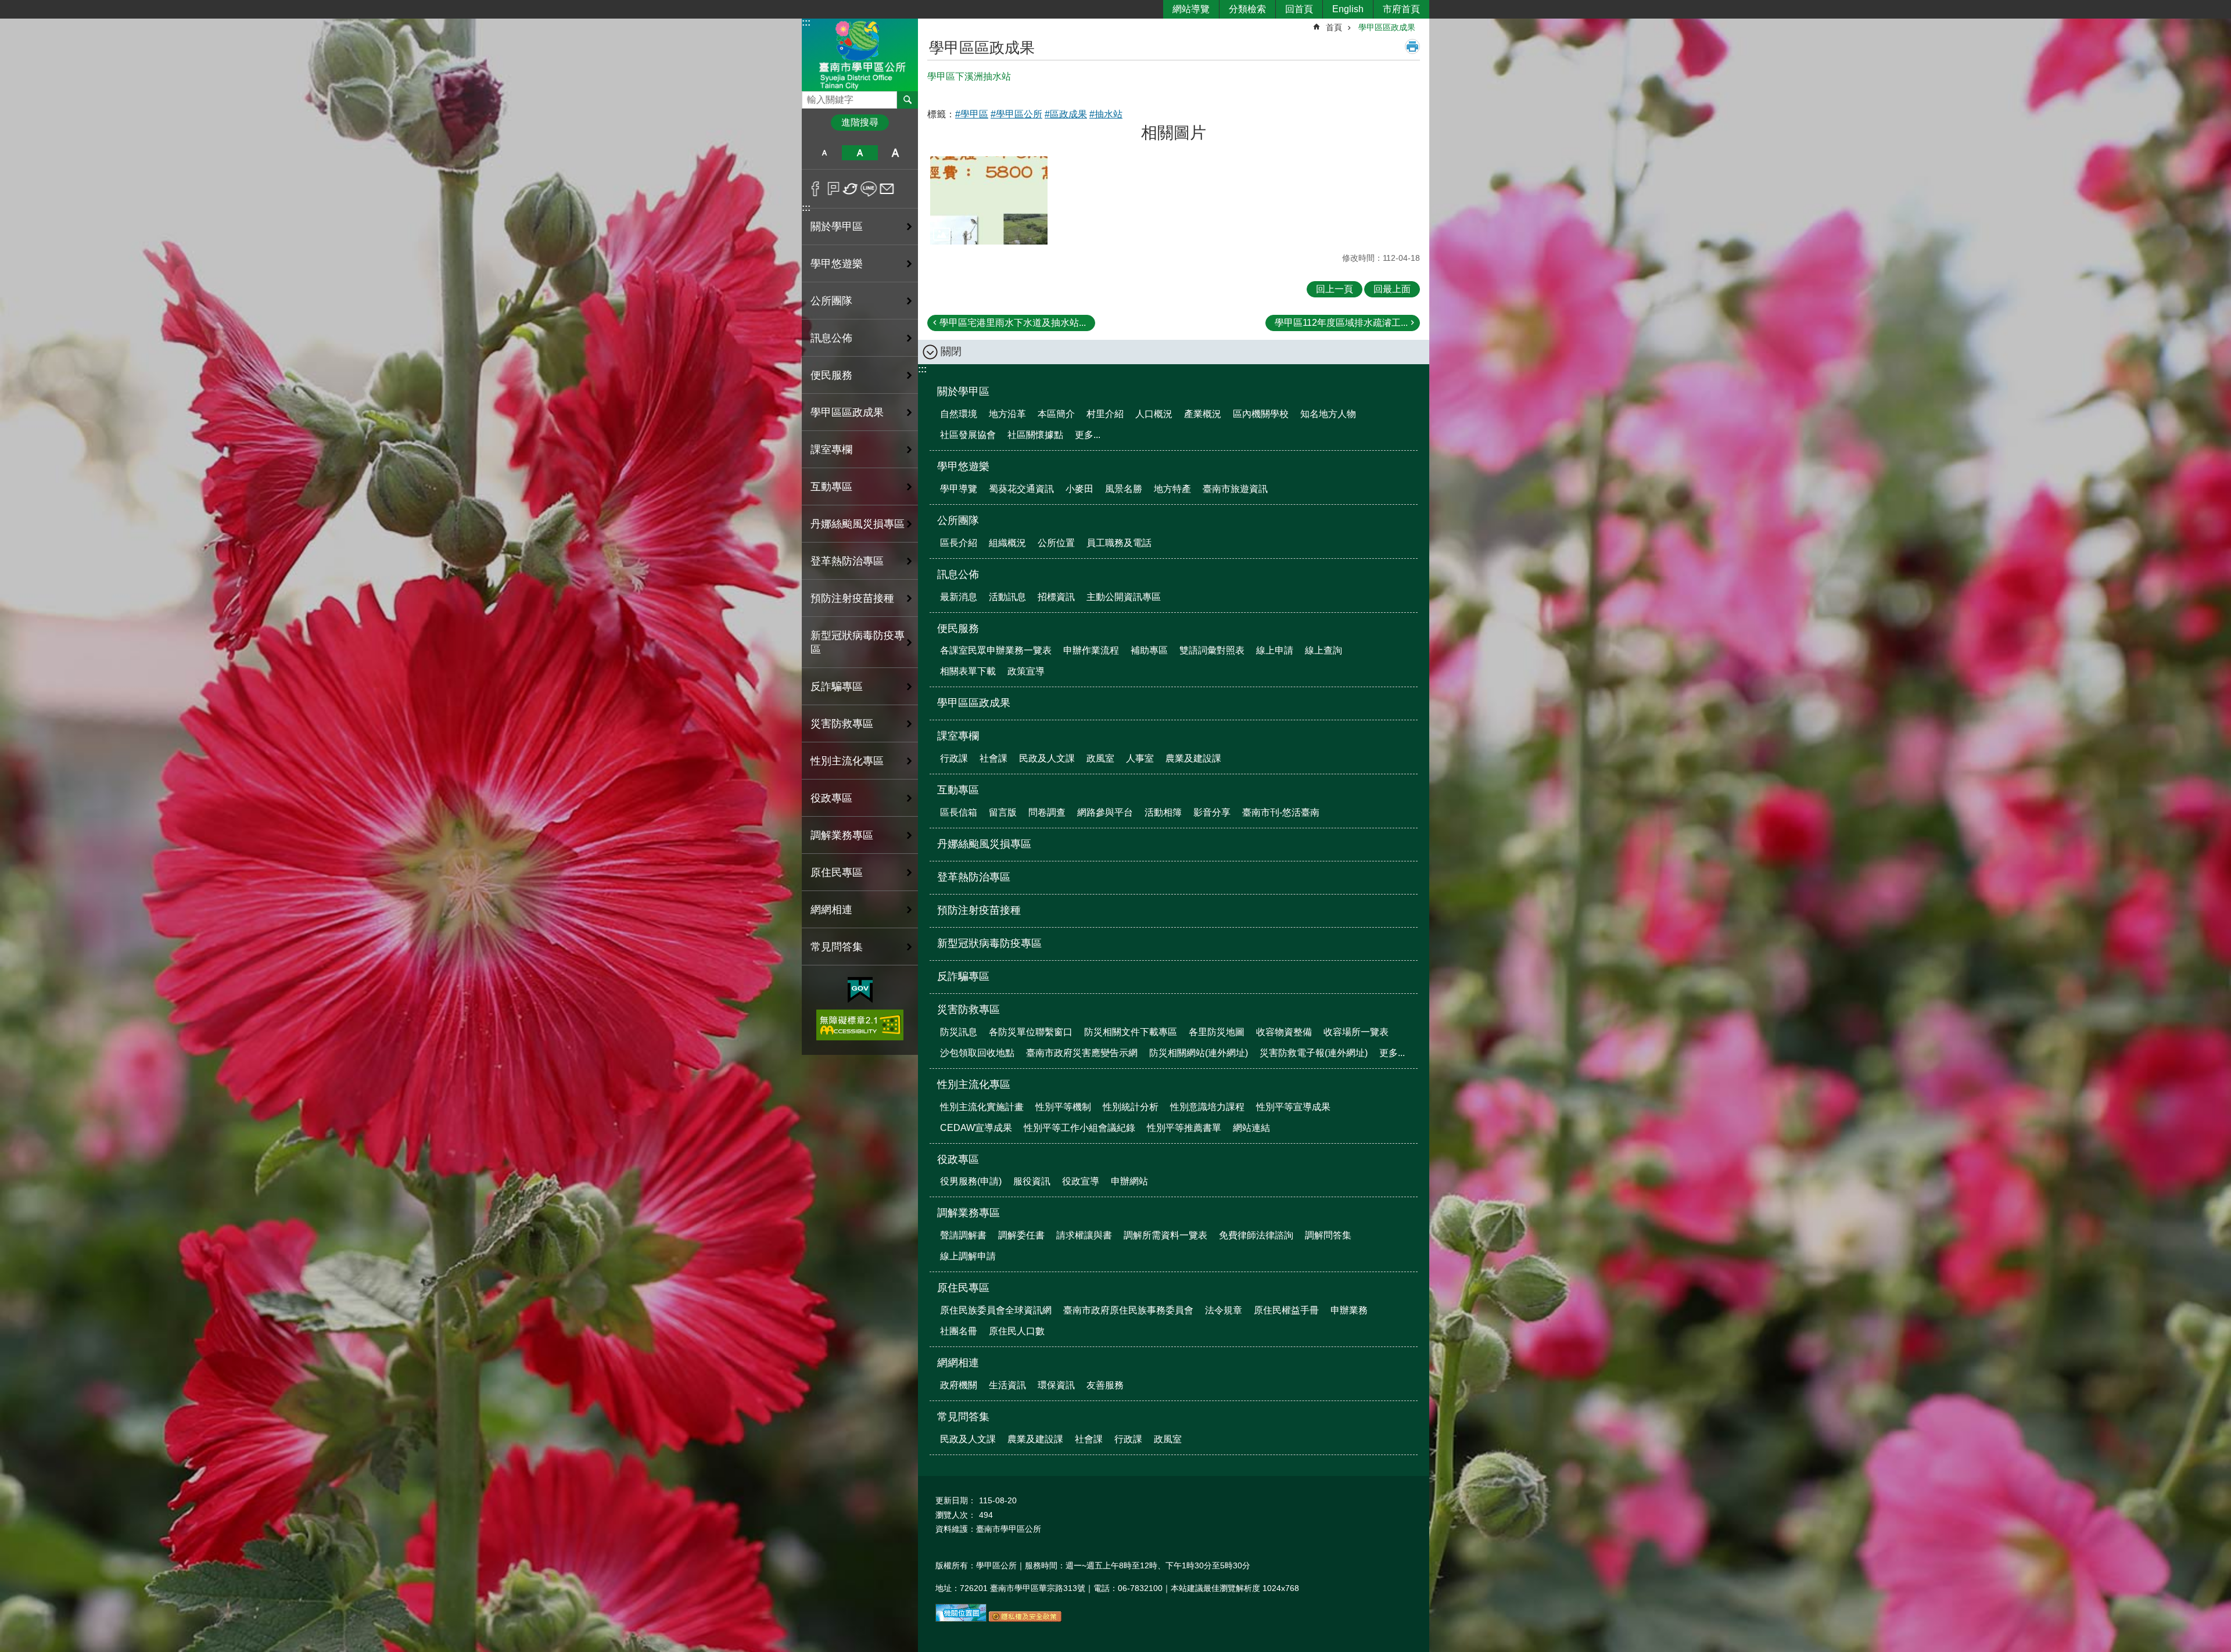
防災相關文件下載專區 (1131, 1032)
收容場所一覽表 (1356, 1032)
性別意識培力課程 (1207, 1107)
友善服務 (1105, 1385)
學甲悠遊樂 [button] (837, 264)
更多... (1088, 435)
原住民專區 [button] (837, 872)
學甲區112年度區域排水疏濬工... (1341, 323)
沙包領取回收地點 (977, 1053)
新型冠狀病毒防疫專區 (858, 642)
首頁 (1334, 27)
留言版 (1003, 812)
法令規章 (1224, 1310)
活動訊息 (1007, 597)
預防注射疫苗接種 (852, 598)
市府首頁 (1401, 9)
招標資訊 (1056, 597)
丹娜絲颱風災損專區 (858, 524)
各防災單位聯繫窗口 (1031, 1032)
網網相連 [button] (831, 910)
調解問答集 (1328, 1235)
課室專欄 (958, 736)
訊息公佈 (958, 574)
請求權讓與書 (1084, 1235)
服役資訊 (1032, 1181)
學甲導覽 (959, 489)
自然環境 (959, 414)
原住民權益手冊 (1286, 1310)
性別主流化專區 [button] (847, 761)
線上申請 (1275, 650)
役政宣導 (1081, 1181)
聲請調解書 (963, 1235)
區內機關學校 (1261, 414)
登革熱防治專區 (847, 561)
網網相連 (958, 1363)
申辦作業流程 (1091, 650)
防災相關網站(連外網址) (1199, 1053)
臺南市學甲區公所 (860, 54)
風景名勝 (1124, 489)
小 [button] (824, 153)
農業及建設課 (1193, 758)
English (1348, 9)
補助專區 (1149, 650)
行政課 (954, 758)
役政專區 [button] (831, 798)
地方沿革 (1007, 414)
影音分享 (1212, 812)
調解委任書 (1021, 1235)
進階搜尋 (860, 122)
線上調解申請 (968, 1256)
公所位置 (1056, 543)
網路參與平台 (1105, 812)
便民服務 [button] (831, 375)
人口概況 (1154, 414)
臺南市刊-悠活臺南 (1281, 812)
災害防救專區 (969, 1010)
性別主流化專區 (974, 1084)
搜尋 (811, 97)
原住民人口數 (1017, 1331)
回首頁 (1299, 9)
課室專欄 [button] (831, 450)
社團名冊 (959, 1331)
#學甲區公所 (1016, 114)
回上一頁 (1335, 289)
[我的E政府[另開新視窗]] (860, 990)
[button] (989, 200)
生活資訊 (1007, 1385)
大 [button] (896, 153)
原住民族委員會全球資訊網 (996, 1310)
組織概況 (1007, 543)
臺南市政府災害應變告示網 (1082, 1053)
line (869, 189)
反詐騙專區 (837, 687)
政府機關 (959, 1385)
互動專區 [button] (831, 487)
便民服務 (958, 629)
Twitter (851, 189)
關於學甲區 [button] (837, 227)
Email (887, 189)
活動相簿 (1163, 812)
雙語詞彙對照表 (1212, 650)
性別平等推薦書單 (1184, 1128)
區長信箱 (959, 812)
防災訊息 (959, 1032)
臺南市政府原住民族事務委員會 (1128, 1310)
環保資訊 (1056, 1385)
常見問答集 (963, 1417)
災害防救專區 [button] (842, 724)
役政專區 (958, 1159)
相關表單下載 (968, 671)
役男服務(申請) (971, 1181)
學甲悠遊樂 (963, 466)
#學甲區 (972, 114)
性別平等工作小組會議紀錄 (1079, 1128)
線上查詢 (1323, 650)
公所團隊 (958, 520)
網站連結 (1251, 1128)
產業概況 (1203, 414)
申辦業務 (1349, 1310)
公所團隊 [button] (831, 301)
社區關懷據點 (1035, 435)
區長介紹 (959, 543)
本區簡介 (1056, 414)
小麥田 (1079, 489)
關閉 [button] (951, 351)
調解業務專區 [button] (842, 835)
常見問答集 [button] (837, 947)
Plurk (833, 189)
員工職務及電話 (1119, 543)
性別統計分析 (1131, 1107)
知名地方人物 (1328, 414)
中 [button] (860, 153)
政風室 (1100, 758)
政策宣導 (1026, 671)
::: (806, 22)
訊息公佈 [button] (831, 338)
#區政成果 (1066, 114)
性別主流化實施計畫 (982, 1107)
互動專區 (958, 790)
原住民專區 (963, 1288)
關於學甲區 (963, 392)
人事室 (1140, 758)
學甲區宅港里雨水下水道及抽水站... (1013, 323)
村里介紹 (1105, 414)
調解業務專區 (969, 1213)
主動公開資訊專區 (1124, 597)
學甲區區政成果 (847, 412)
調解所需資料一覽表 (1165, 1235)
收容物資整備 (1284, 1032)
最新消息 (959, 597)
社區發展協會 (968, 435)
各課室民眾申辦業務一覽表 (996, 650)
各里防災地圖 (1217, 1032)
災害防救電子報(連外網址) (1314, 1053)
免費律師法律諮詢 (1256, 1235)
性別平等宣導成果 (1293, 1107)
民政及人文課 (1047, 758)
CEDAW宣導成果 (976, 1128)
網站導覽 (1191, 9)
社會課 (993, 758)
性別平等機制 (1063, 1107)
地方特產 (1172, 489)
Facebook (815, 189)
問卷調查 (1047, 812)
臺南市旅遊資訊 (1235, 489)
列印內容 (1412, 46)
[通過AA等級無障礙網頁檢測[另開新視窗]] (860, 1025)
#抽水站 (1106, 114)
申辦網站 (1129, 1181)
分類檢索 (1247, 9)
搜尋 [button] (908, 100)
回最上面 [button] (1392, 289)
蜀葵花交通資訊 (1021, 489)
